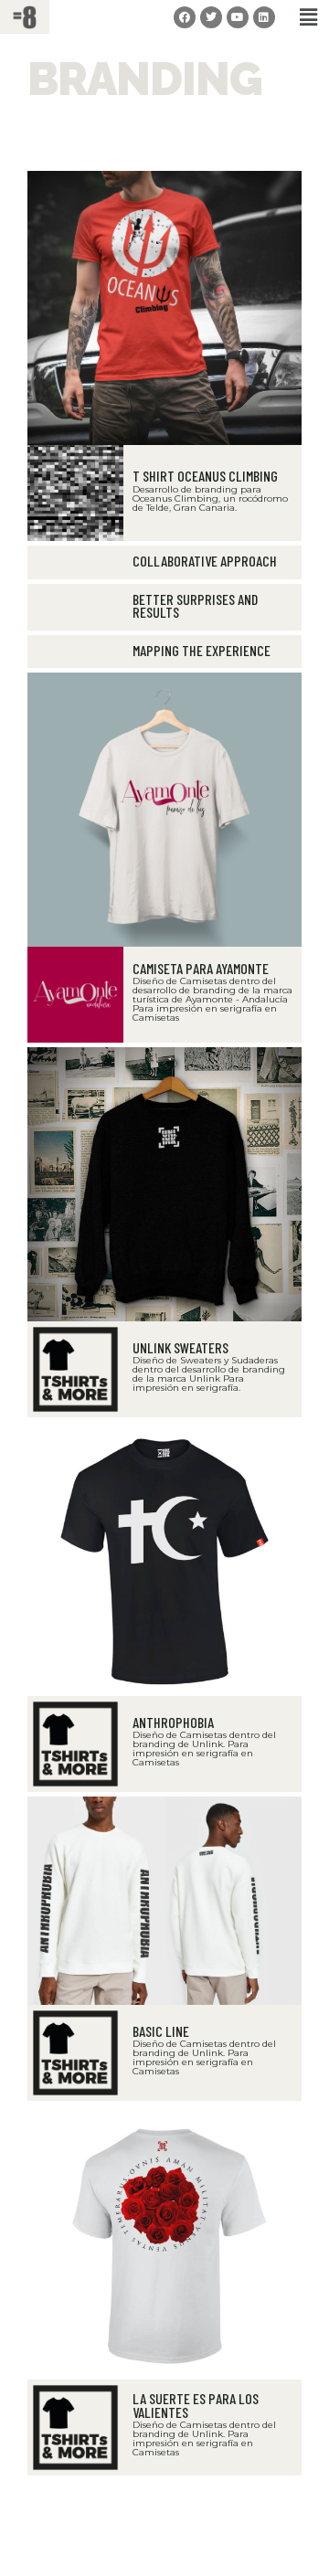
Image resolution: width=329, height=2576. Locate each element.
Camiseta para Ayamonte (201, 968)
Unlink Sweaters (180, 1347)
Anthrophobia (173, 1722)
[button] (309, 17)
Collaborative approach (205, 561)
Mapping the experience (202, 650)
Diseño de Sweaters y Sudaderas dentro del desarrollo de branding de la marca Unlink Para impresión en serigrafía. (209, 1374)
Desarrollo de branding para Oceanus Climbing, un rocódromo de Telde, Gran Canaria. (210, 498)
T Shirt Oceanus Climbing (205, 476)
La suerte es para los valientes (196, 2405)
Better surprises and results (195, 605)
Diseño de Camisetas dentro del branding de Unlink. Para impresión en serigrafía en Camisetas (204, 1749)
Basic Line (161, 2031)
